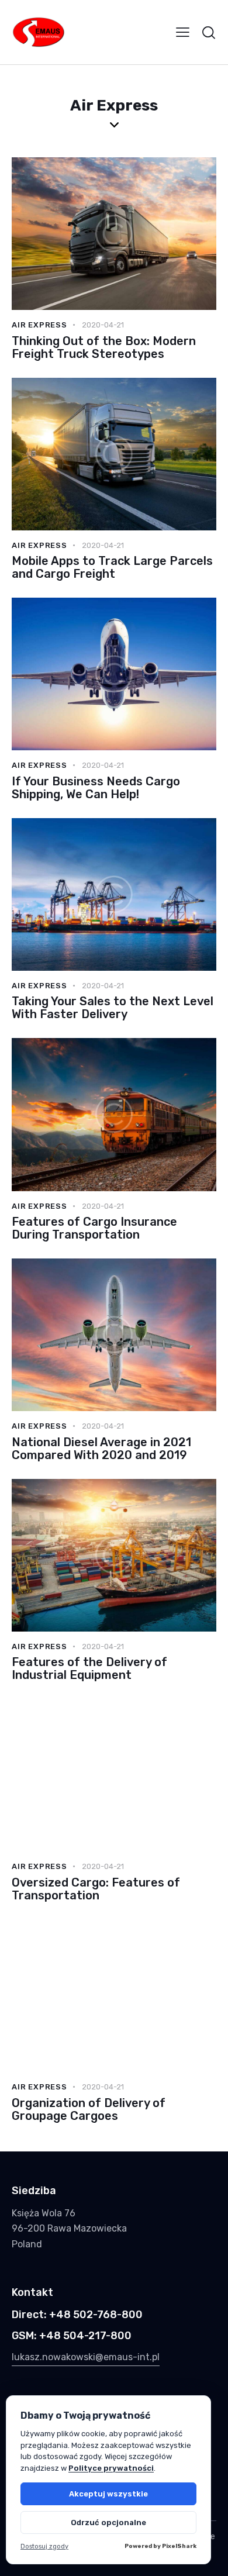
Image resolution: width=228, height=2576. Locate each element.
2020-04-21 (103, 325)
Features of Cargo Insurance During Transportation (94, 1228)
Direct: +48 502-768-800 (77, 2315)
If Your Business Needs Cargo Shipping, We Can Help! (96, 788)
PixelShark (179, 2546)
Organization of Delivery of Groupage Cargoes (89, 2109)
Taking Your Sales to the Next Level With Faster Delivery (113, 1008)
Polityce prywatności (111, 2468)
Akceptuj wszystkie (108, 2494)
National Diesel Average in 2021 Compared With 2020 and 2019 (101, 1449)
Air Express (39, 325)
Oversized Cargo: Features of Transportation (96, 1889)
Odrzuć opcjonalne (108, 2522)
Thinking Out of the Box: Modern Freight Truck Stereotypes (104, 347)
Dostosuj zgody (44, 2546)
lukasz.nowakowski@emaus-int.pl (86, 2357)
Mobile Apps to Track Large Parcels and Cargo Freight (112, 567)
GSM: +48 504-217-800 (72, 2336)
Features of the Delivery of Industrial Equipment (89, 1668)
